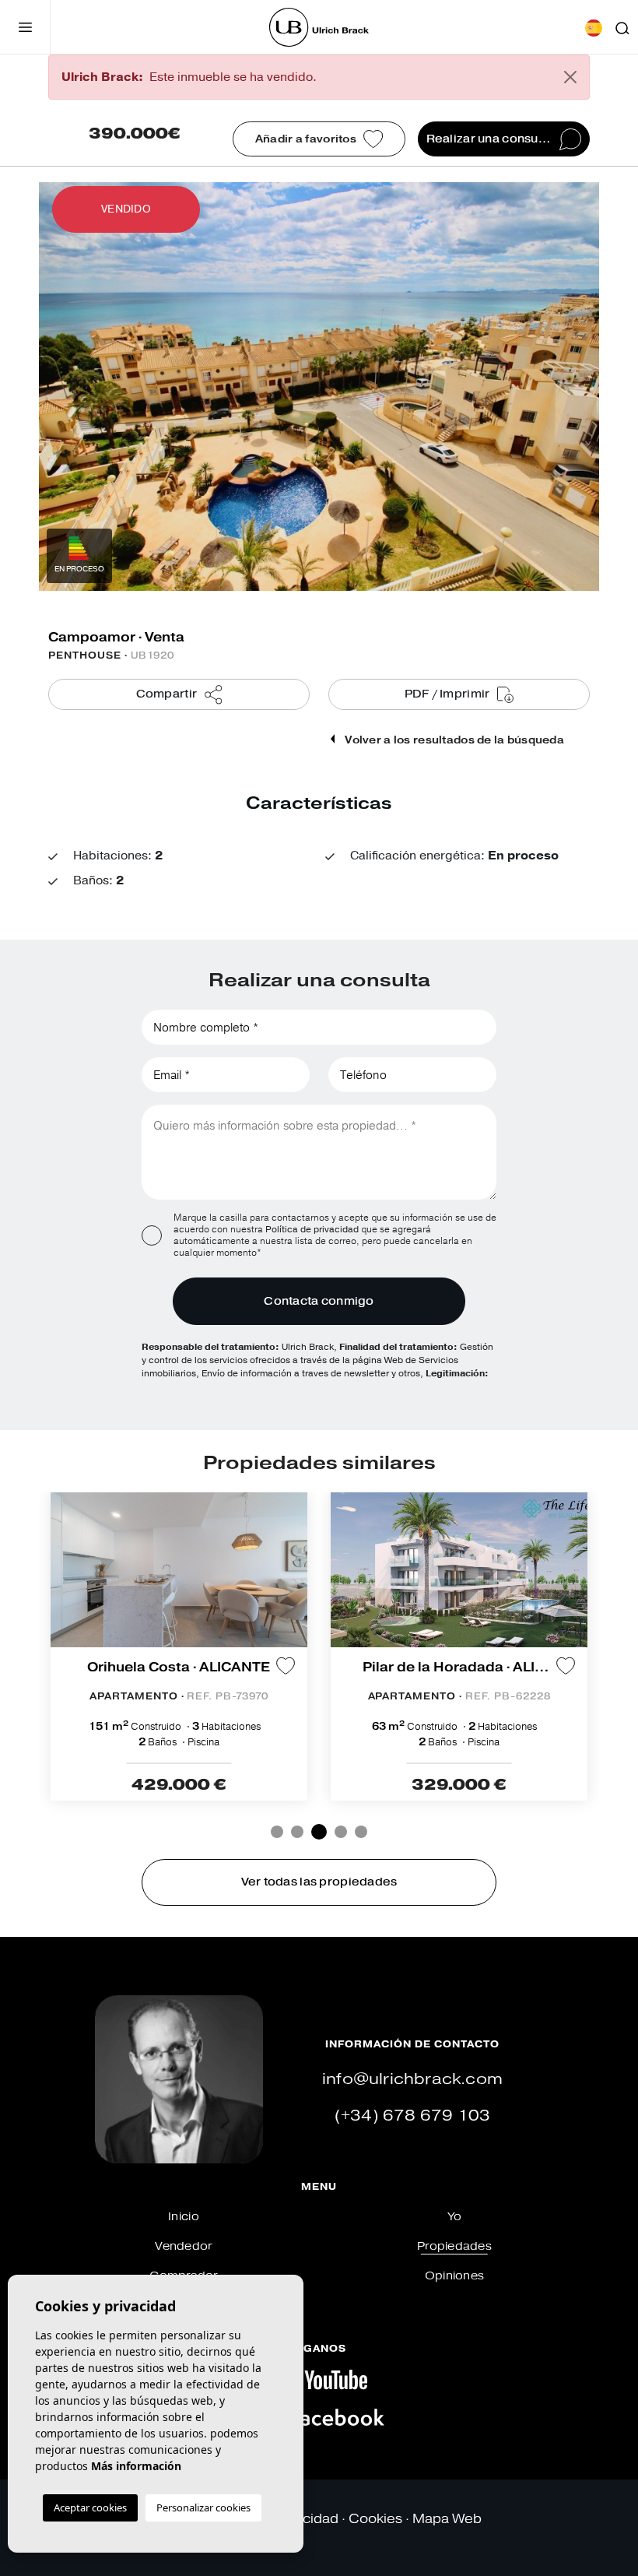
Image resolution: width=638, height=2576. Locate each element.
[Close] (570, 77)
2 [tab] (297, 1832)
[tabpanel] (179, 1646)
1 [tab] (277, 1832)
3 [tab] (319, 1832)
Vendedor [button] (183, 2246)
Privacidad (305, 2519)
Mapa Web (447, 2519)
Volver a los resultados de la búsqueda (453, 740)
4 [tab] (341, 1832)
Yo (455, 2217)
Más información (136, 2466)
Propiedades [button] (454, 2246)
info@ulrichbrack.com (412, 2079)
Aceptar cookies (90, 2507)
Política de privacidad (313, 1229)
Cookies (375, 2519)
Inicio (184, 2217)
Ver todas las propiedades (319, 1882)
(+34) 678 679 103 (412, 2116)
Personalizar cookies (203, 2507)
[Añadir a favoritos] (286, 1666)
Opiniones (455, 2276)
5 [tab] (361, 1832)
